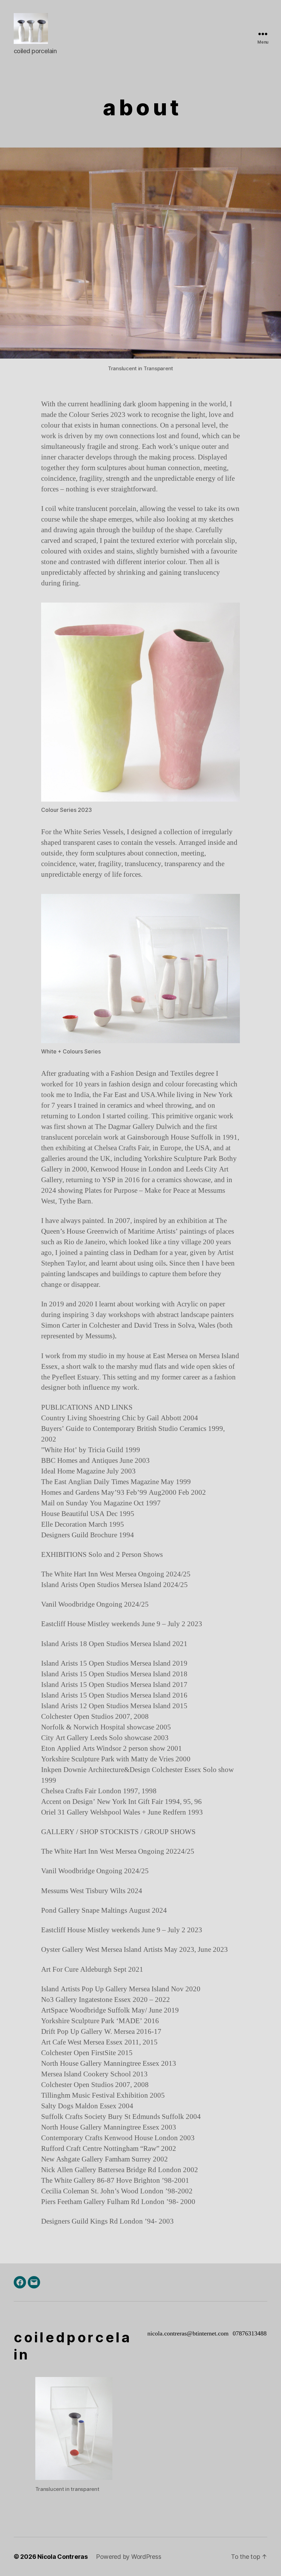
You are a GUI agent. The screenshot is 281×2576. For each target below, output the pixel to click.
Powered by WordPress (129, 2557)
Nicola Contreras (63, 2557)
